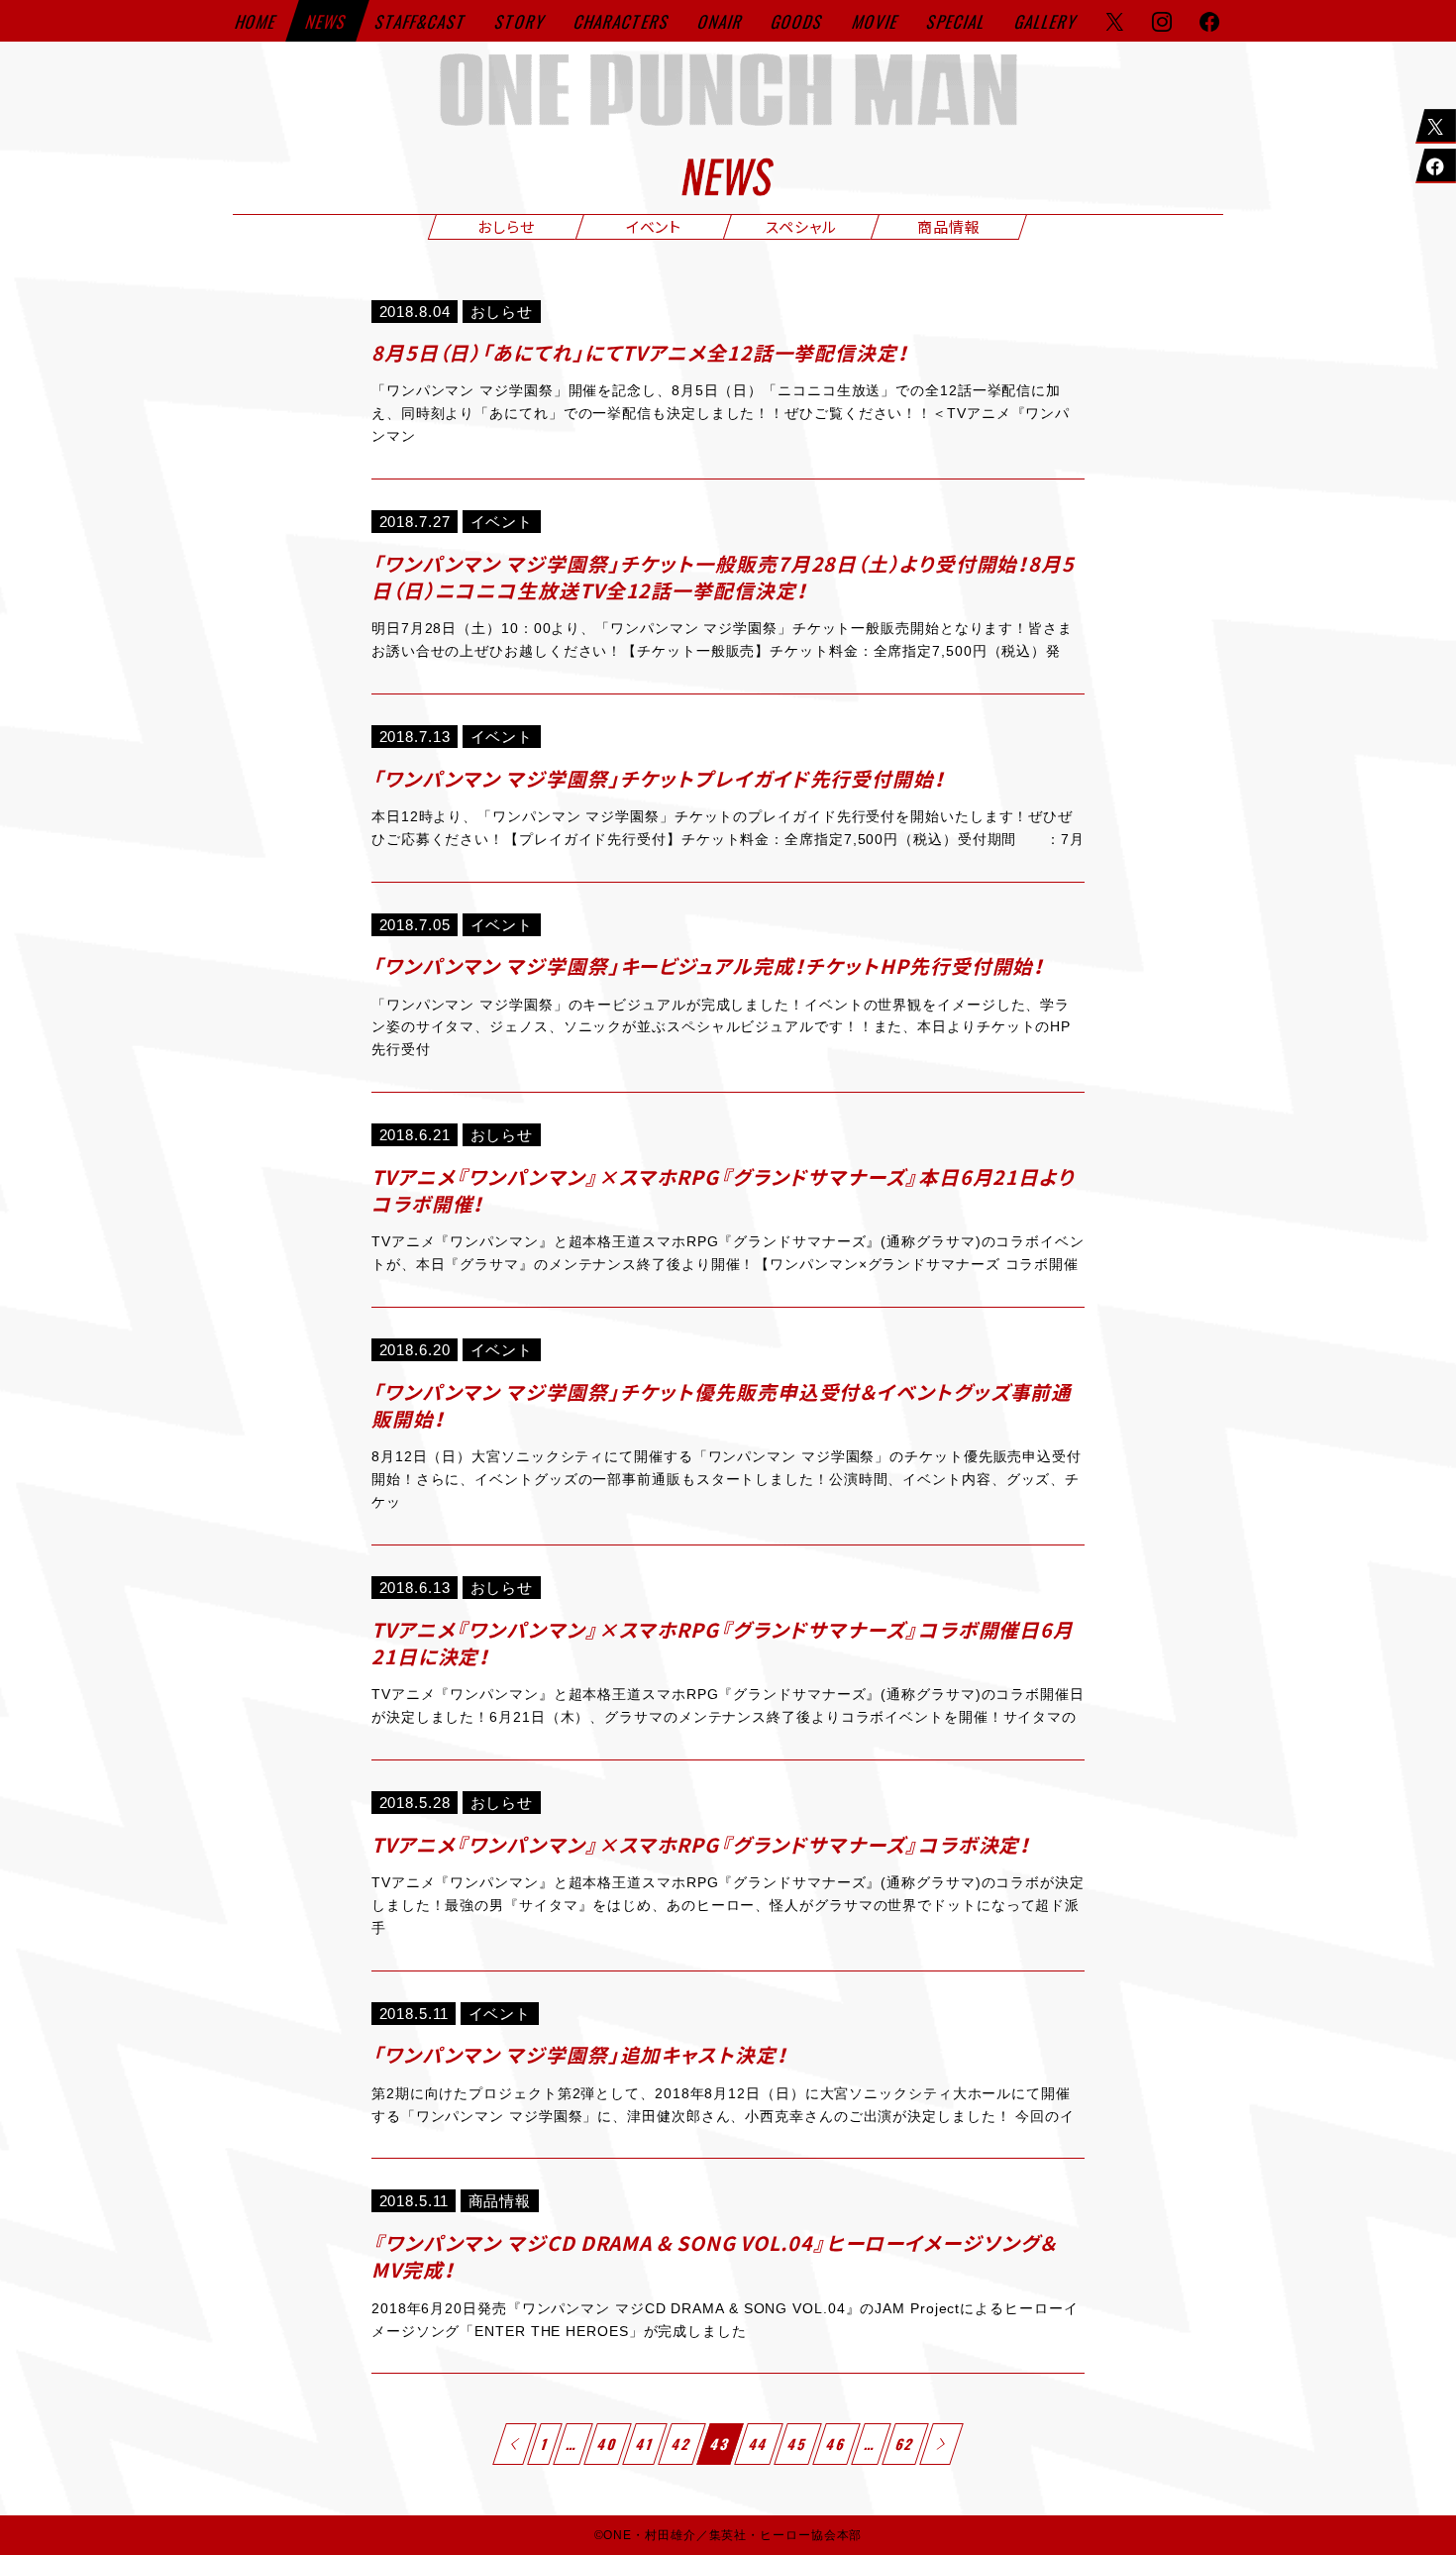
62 (906, 2445)
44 (759, 2445)
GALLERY (1046, 21)
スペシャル (801, 226)
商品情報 (949, 226)
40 (608, 2445)
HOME (257, 21)
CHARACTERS (623, 21)
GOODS (798, 21)
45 (798, 2445)
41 (645, 2445)
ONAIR (722, 21)
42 (682, 2445)
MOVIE (877, 21)
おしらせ (506, 226)
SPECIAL (957, 21)
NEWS (327, 21)
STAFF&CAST (421, 21)
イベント (654, 226)
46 (837, 2445)
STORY (521, 21)
